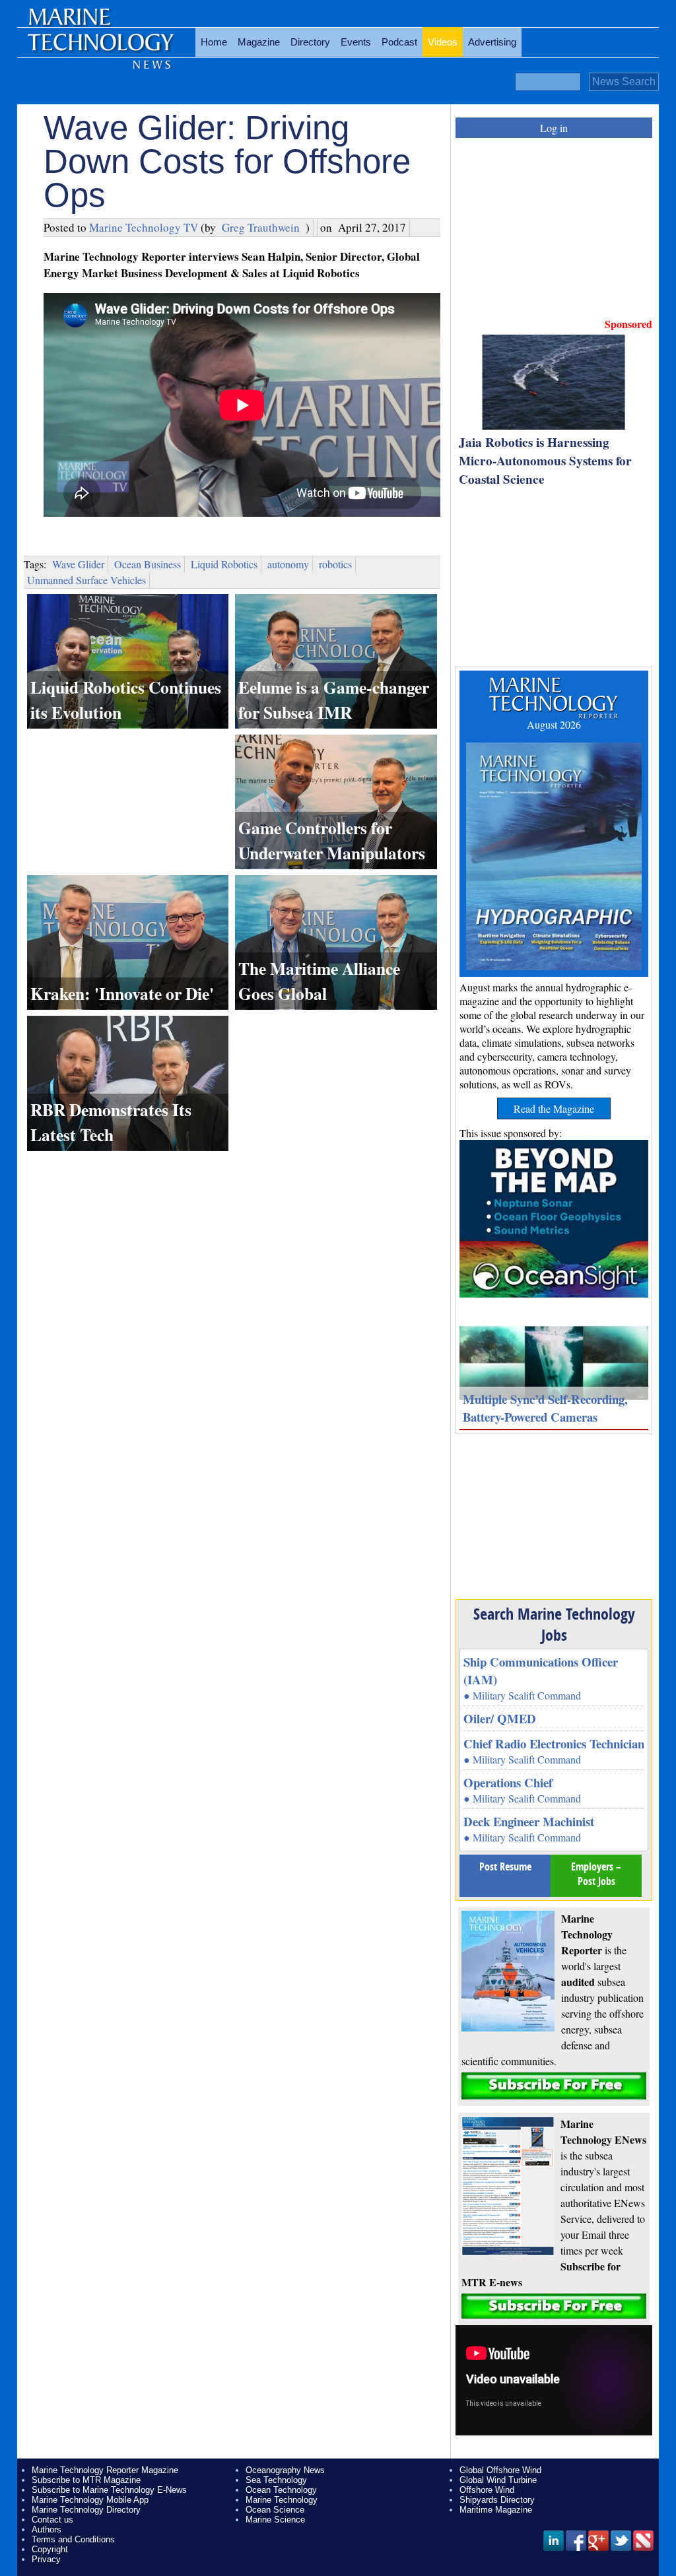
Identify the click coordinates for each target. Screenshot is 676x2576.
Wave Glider (78, 564)
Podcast (399, 42)
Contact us (52, 2520)
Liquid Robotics (224, 564)
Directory (310, 42)
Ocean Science (275, 2510)
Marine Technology (282, 2500)
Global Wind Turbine (498, 2480)
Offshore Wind (487, 2490)
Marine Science (275, 2520)
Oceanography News (285, 2470)
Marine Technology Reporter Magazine (105, 2470)
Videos (443, 42)
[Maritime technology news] (100, 50)
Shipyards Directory (497, 2500)
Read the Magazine (554, 1108)
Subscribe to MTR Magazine (86, 2480)
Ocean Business (148, 564)
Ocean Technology (281, 2490)
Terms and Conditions (73, 2539)
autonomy (288, 564)
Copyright (50, 2549)
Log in (554, 128)
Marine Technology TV (144, 227)
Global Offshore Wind (500, 2470)
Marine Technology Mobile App (90, 2500)
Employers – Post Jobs (596, 1874)
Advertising (492, 42)
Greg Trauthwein (261, 227)
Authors (47, 2529)
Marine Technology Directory (86, 2510)
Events (356, 42)
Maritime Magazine (496, 2510)
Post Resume (505, 1866)
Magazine (259, 42)
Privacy (46, 2559)
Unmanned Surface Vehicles (86, 580)
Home (214, 42)
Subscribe (554, 2086)
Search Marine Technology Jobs (554, 1624)
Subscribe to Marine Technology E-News (109, 2490)
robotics (335, 564)
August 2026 (554, 724)
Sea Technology (276, 2480)
